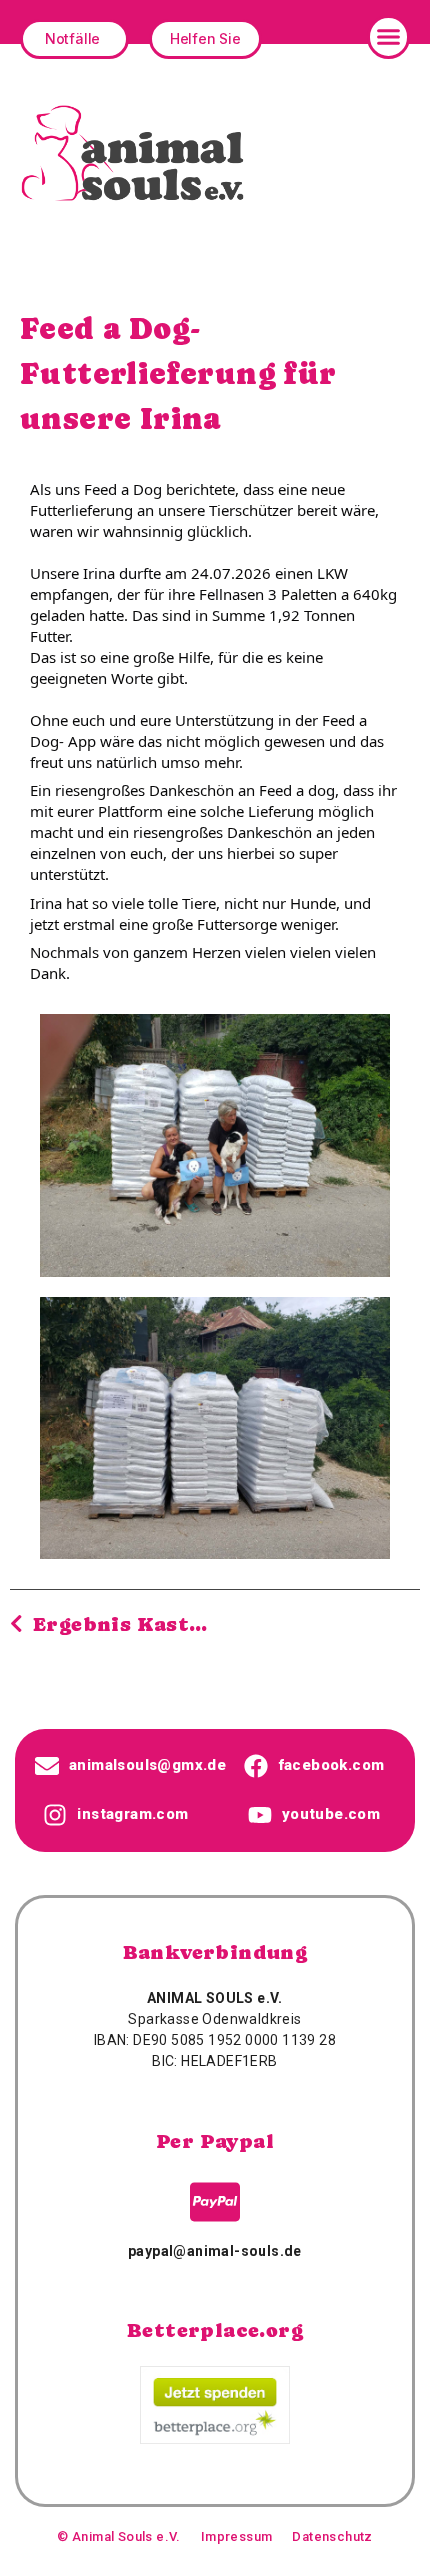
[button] (389, 37)
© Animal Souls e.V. (119, 2536)
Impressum (237, 2536)
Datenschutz (332, 2536)
